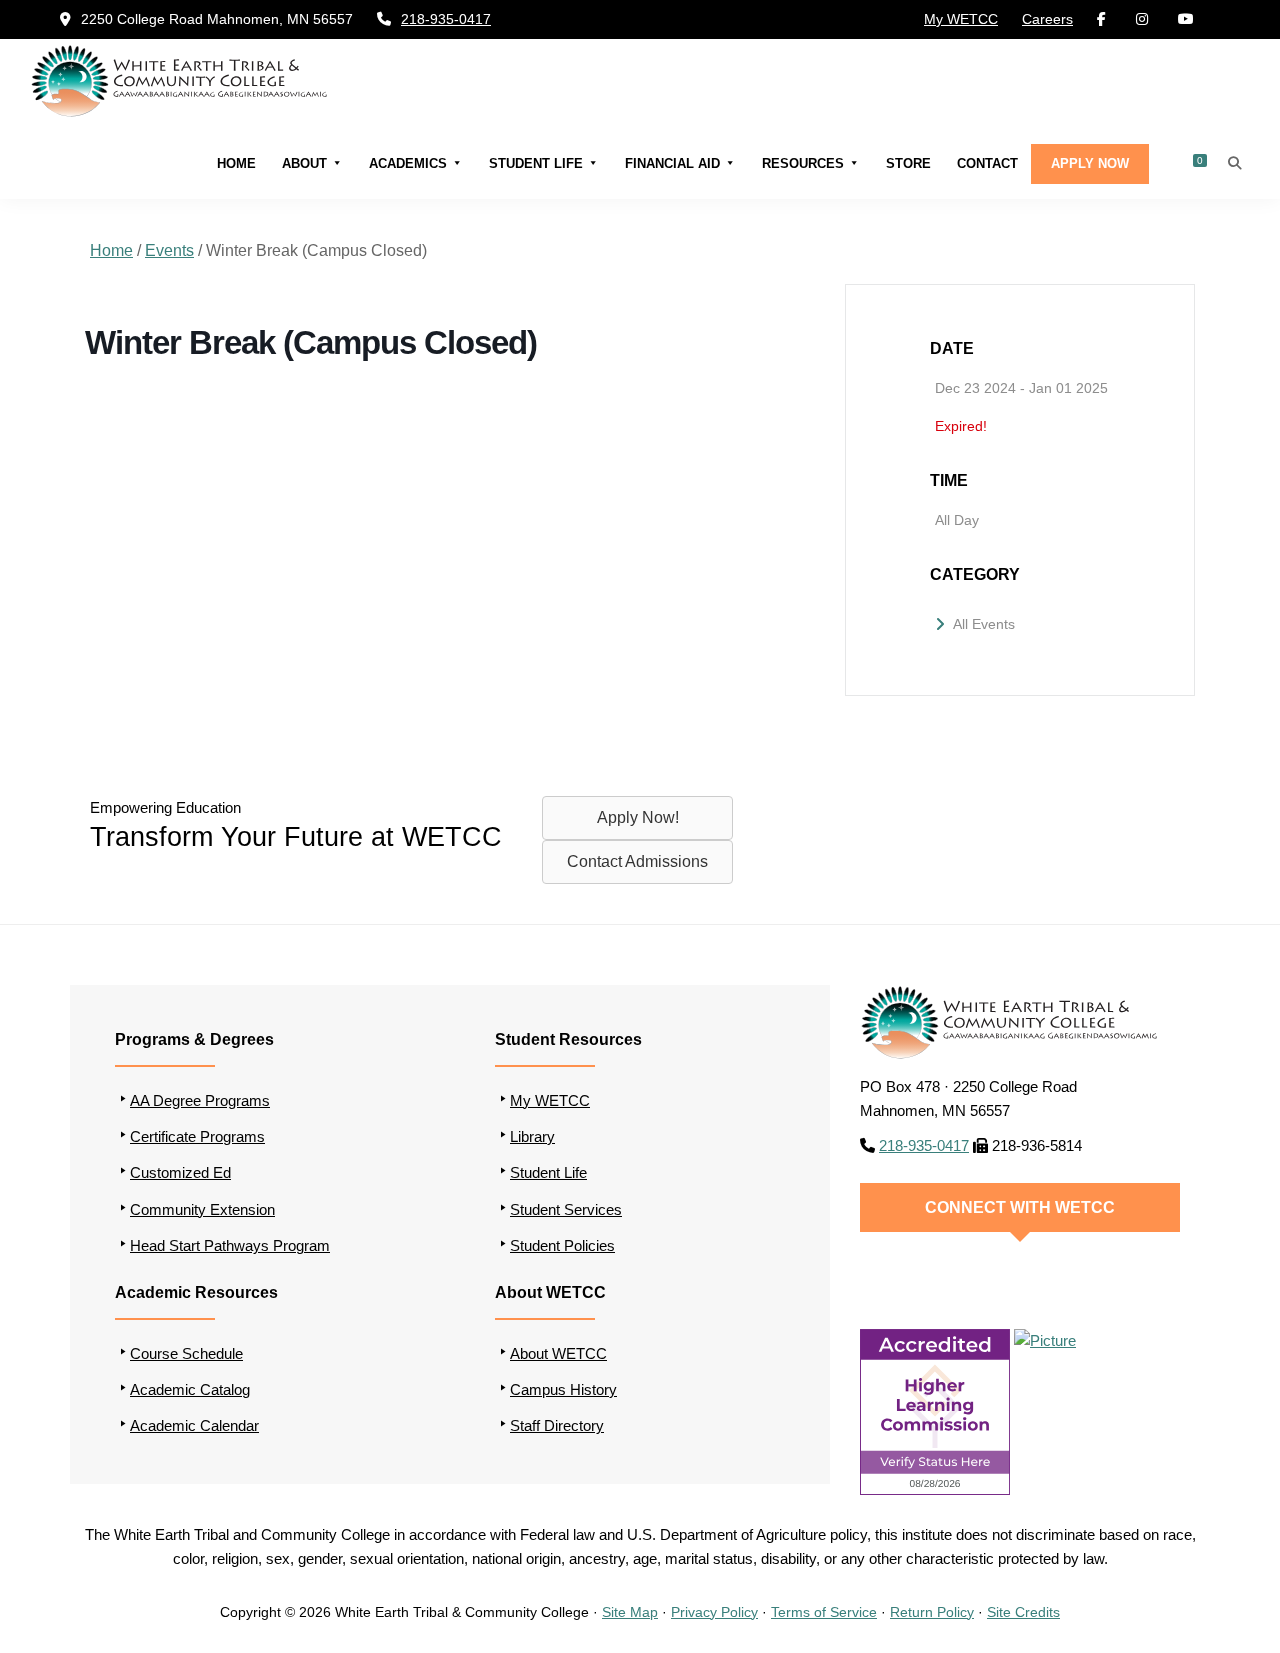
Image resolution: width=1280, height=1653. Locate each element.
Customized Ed (180, 1172)
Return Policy (932, 1612)
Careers (1047, 19)
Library (532, 1136)
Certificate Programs (197, 1136)
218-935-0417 (446, 19)
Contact (987, 162)
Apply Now (1090, 162)
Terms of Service (824, 1612)
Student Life (536, 162)
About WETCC (558, 1353)
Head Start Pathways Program (230, 1245)
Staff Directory (557, 1425)
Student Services (566, 1209)
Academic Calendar (194, 1425)
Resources (803, 162)
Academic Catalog (190, 1389)
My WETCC (961, 19)
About (304, 162)
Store (908, 162)
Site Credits (1023, 1612)
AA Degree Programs (200, 1100)
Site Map (630, 1612)
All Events (984, 624)
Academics (408, 162)
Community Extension (202, 1209)
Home (236, 162)
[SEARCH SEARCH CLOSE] (1235, 163)
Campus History (563, 1389)
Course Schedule (186, 1353)
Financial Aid (672, 162)
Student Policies (562, 1245)
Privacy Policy (714, 1612)
